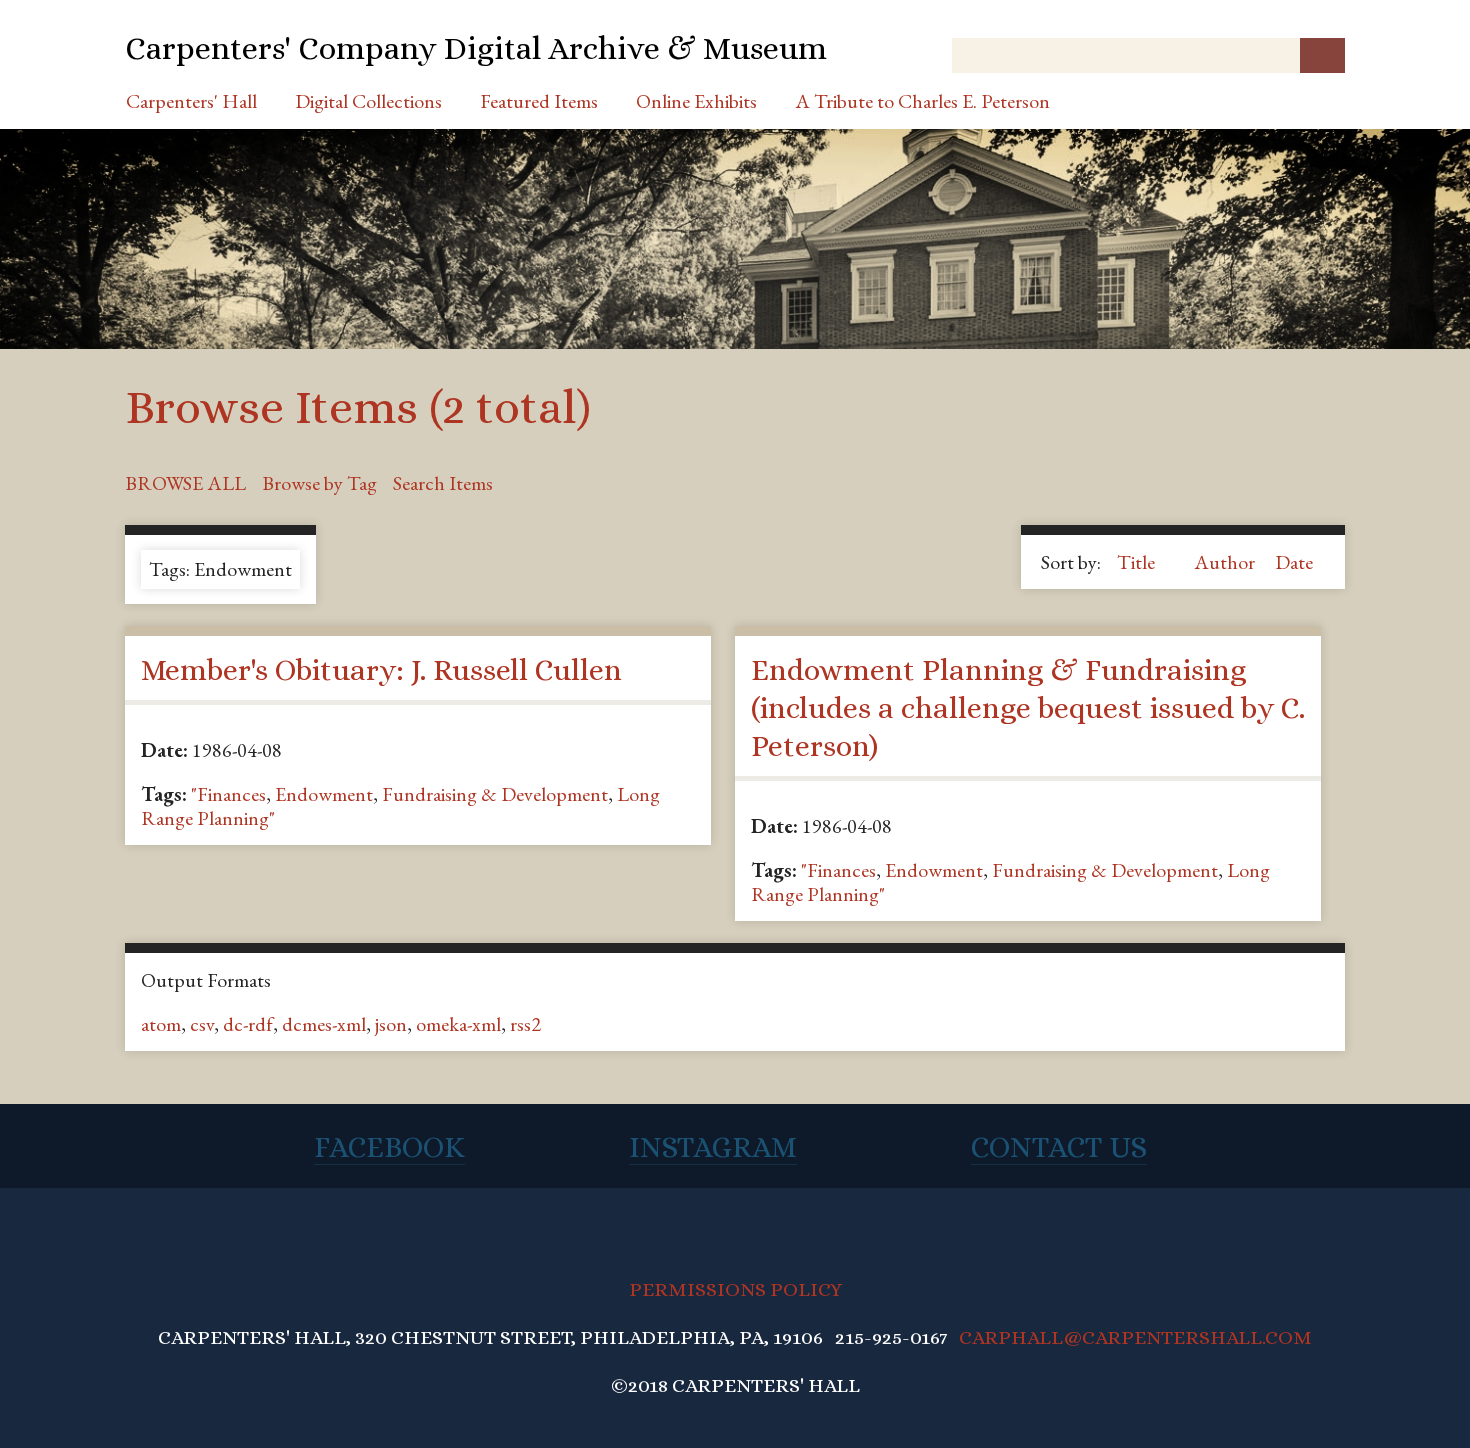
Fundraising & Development (495, 794)
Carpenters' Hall (191, 101)
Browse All (185, 483)
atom (161, 1024)
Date (1294, 562)
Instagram (713, 1147)
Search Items (443, 483)
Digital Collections (368, 101)
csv (202, 1024)
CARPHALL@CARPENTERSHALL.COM (1135, 1337)
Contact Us (1059, 1147)
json (391, 1024)
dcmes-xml (324, 1024)
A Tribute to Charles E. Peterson (922, 101)
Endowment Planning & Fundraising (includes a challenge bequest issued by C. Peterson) (1028, 708)
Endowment (324, 794)
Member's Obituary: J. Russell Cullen (381, 670)
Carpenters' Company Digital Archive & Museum (476, 48)
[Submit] (1322, 55)
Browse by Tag (319, 483)
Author (1226, 562)
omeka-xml (458, 1024)
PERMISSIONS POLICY (735, 1289)
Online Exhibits (696, 101)
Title (1138, 562)
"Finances (228, 794)
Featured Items (539, 101)
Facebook (389, 1147)
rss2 (525, 1024)
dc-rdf (248, 1024)
